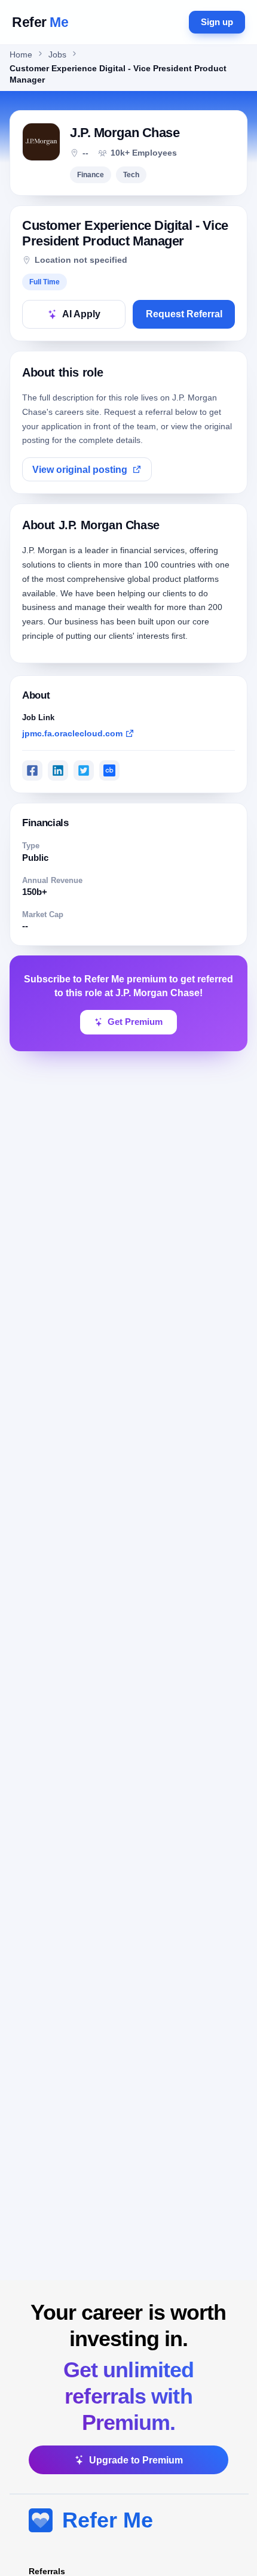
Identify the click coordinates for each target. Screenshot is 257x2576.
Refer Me (108, 2520)
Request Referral (184, 314)
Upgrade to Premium (136, 2460)
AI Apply (81, 314)
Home (21, 55)
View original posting (80, 470)
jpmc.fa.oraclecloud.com (72, 733)
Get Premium (135, 1022)
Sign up (217, 22)
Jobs (57, 55)
